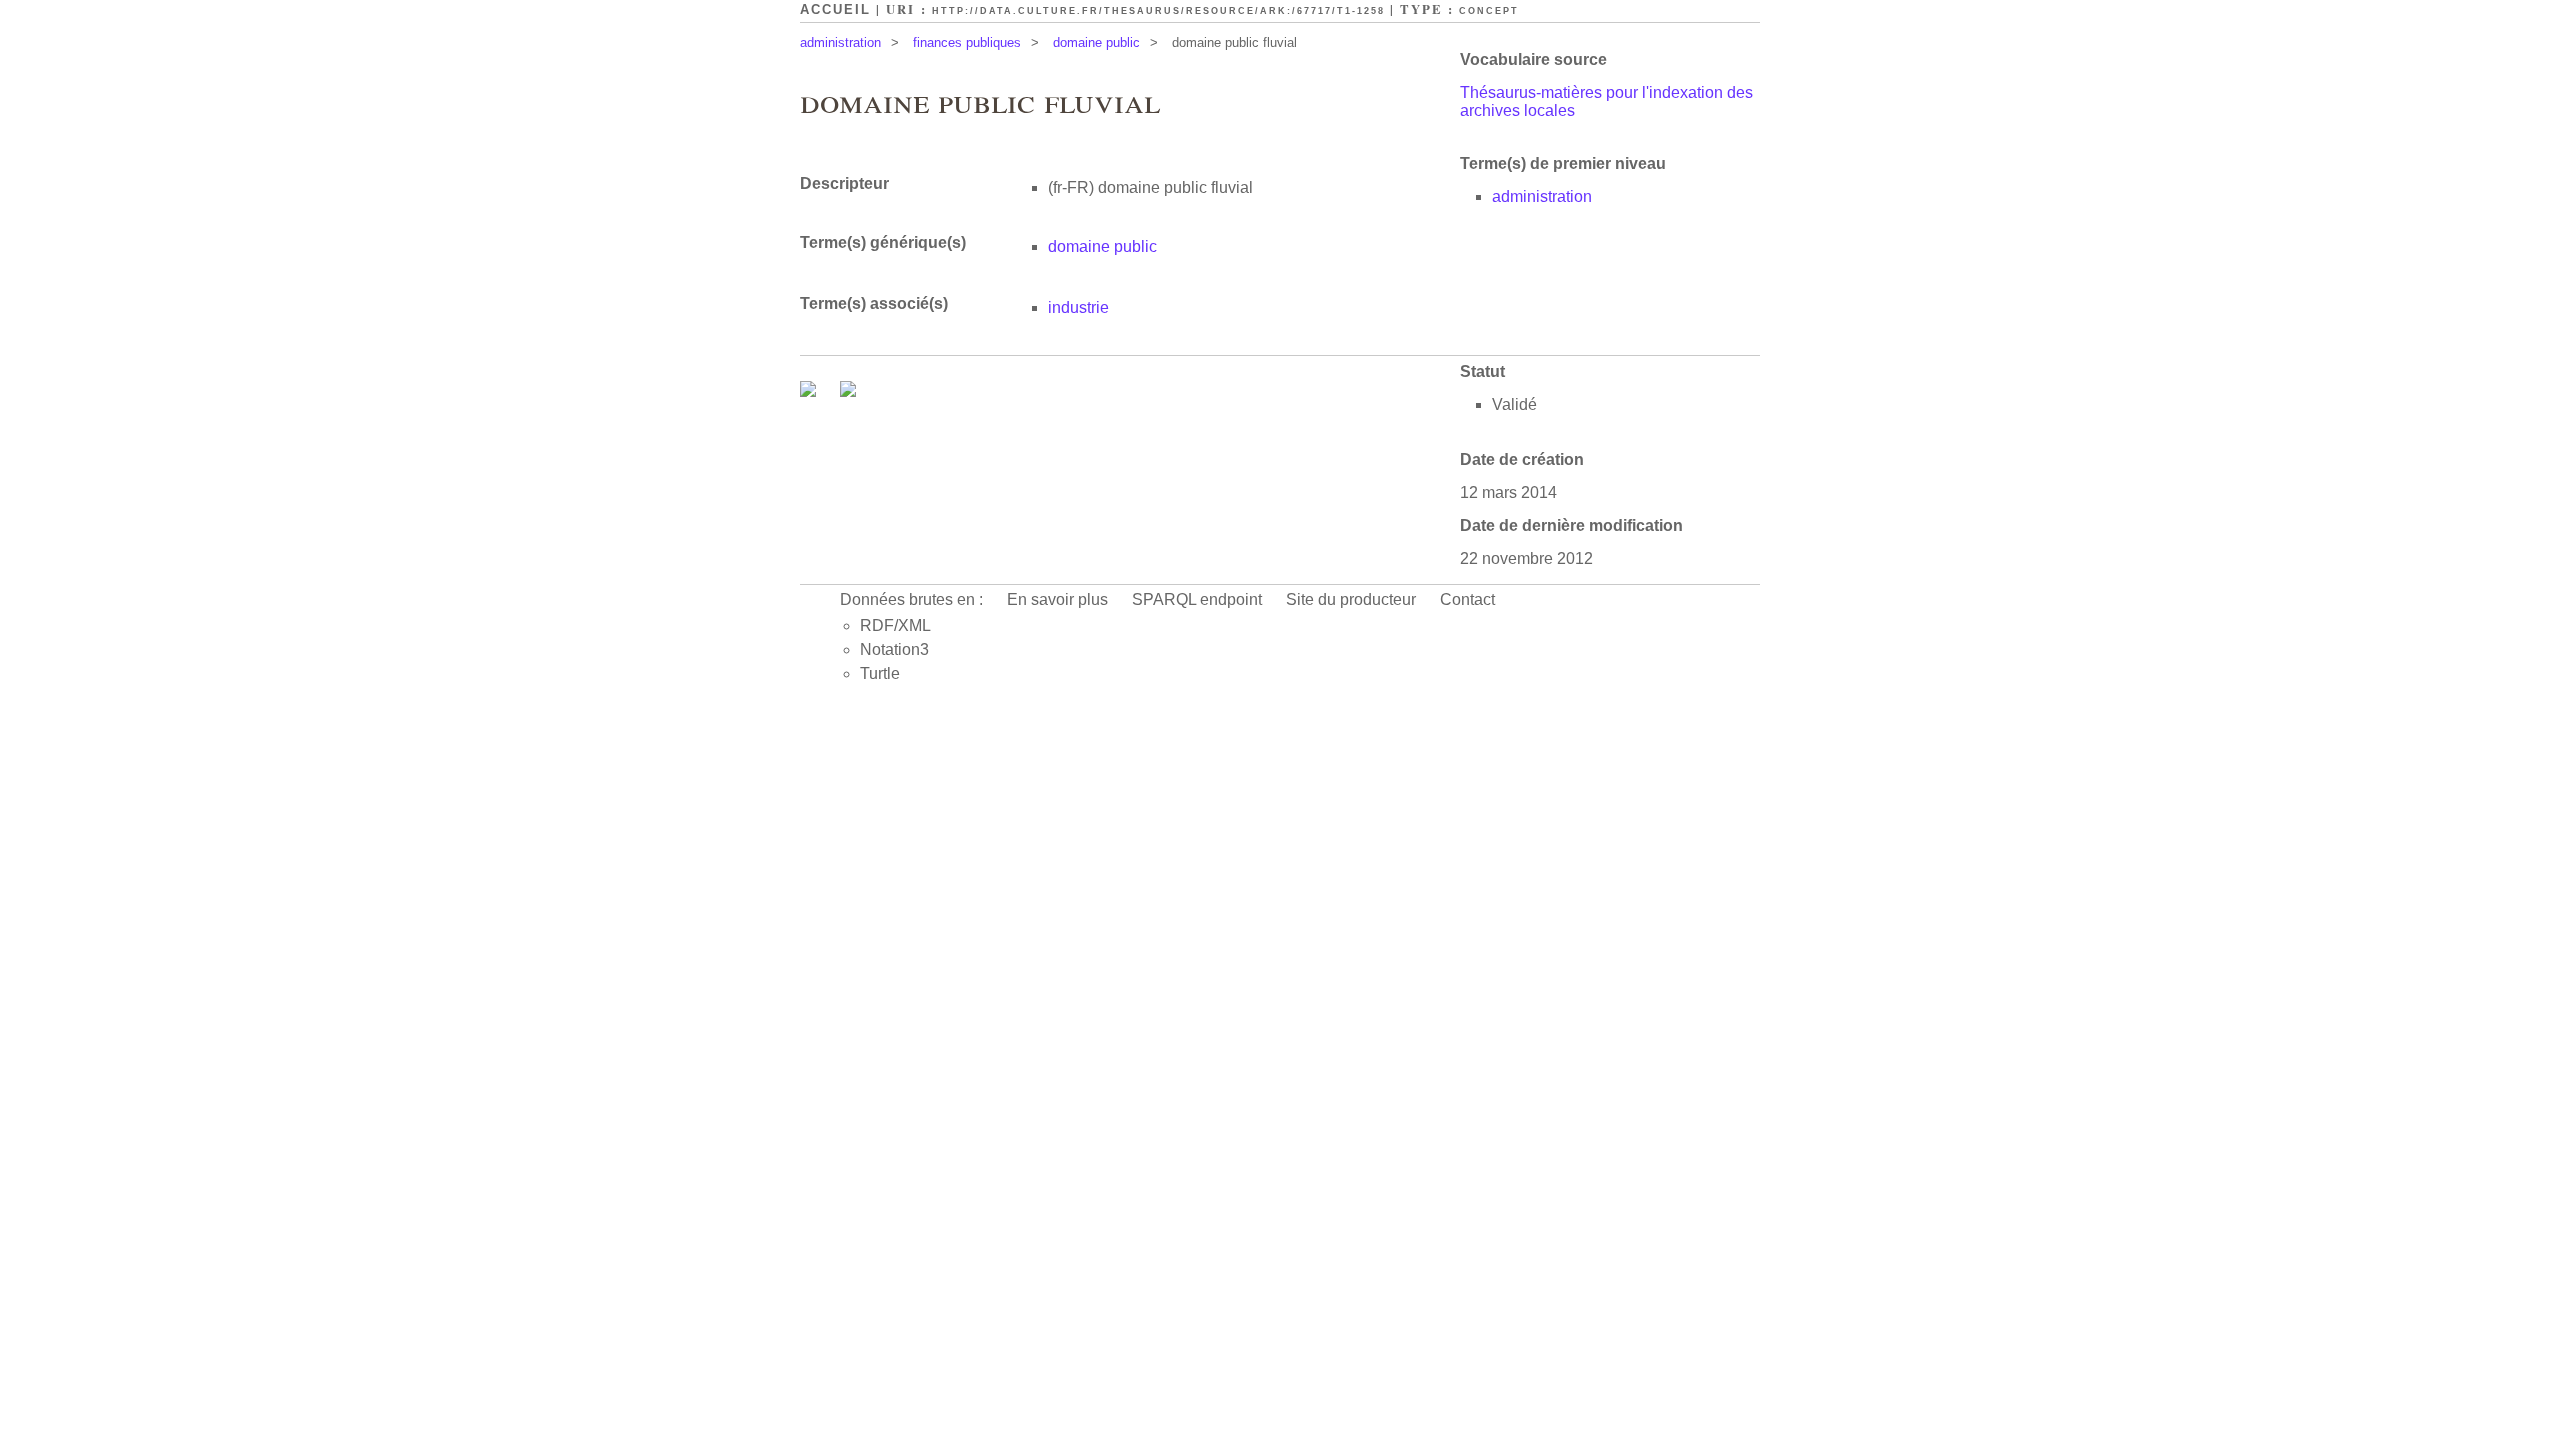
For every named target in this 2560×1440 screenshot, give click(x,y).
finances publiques (967, 42)
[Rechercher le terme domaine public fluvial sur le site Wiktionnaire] (848, 391)
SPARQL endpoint (1197, 599)
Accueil (835, 9)
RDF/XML (895, 625)
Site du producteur (1351, 599)
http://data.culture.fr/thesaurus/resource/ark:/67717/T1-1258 (1158, 11)
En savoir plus (1057, 599)
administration (840, 42)
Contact (1467, 599)
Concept (1489, 11)
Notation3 (894, 649)
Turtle (880, 673)
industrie (1078, 307)
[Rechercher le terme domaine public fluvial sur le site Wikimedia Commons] (810, 391)
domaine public (1096, 42)
